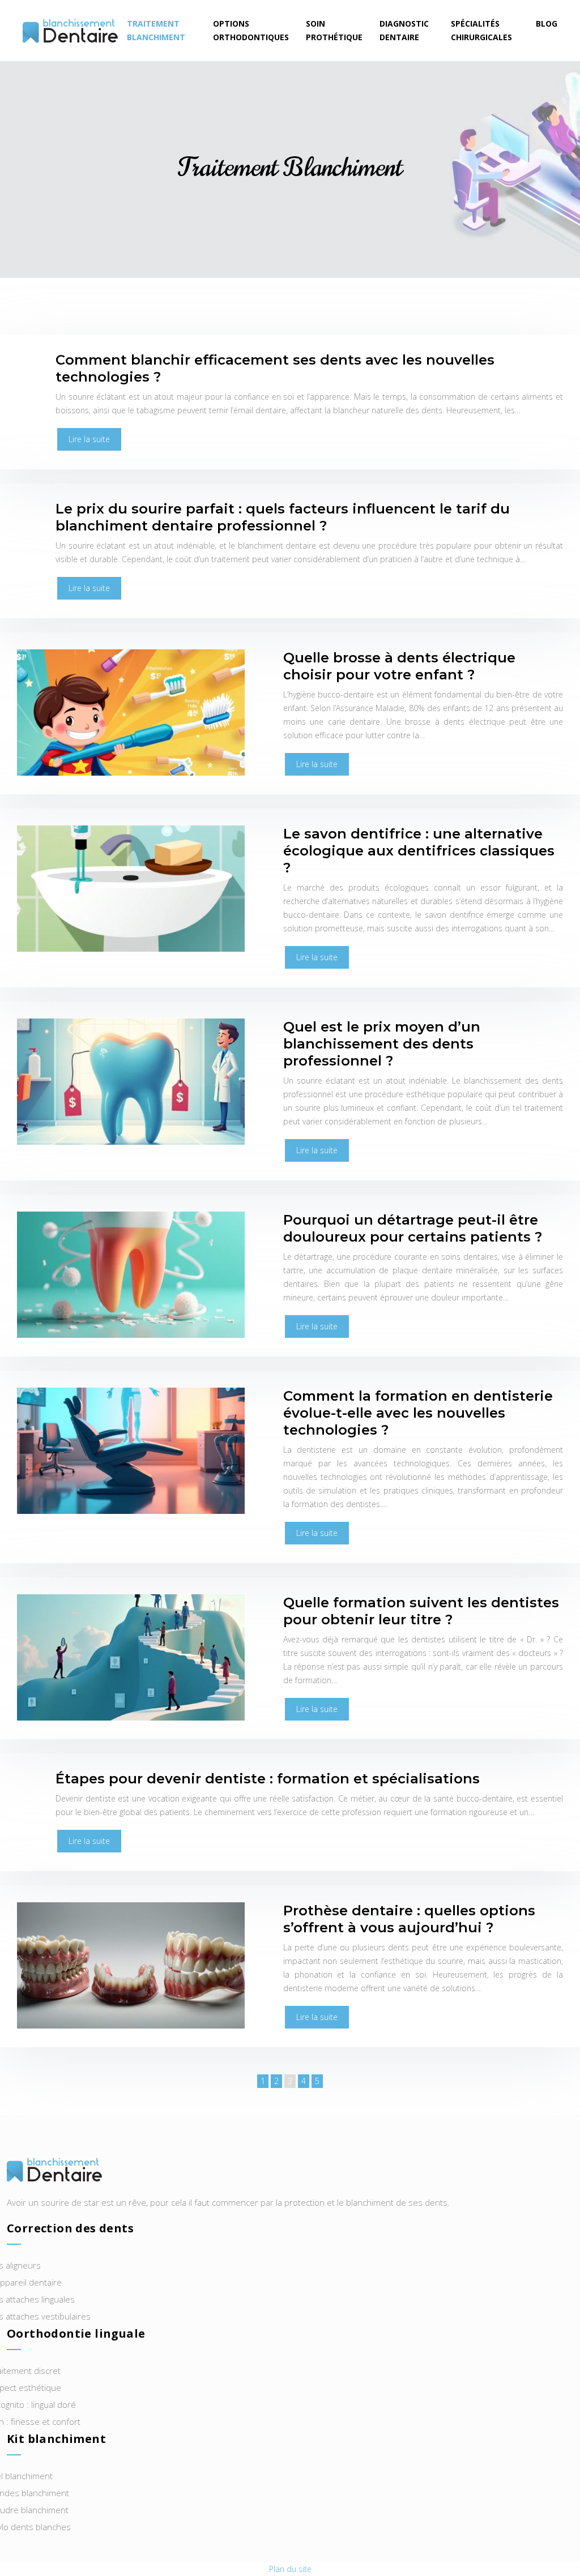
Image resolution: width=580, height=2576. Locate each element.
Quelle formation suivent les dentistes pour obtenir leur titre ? (421, 1611)
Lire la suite (89, 439)
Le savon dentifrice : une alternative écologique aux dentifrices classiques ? (419, 851)
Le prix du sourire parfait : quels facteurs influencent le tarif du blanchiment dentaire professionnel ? (283, 517)
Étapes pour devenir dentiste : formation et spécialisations (268, 1779)
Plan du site (290, 2569)
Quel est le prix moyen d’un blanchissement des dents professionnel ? (382, 1044)
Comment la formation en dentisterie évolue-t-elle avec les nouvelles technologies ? (418, 1413)
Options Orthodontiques (251, 30)
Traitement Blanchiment (156, 30)
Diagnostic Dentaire (404, 30)
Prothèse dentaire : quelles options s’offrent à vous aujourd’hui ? (409, 1919)
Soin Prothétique (334, 30)
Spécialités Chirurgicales (481, 30)
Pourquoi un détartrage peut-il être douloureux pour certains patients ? (413, 1228)
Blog (547, 23)
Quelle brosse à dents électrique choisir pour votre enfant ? (399, 666)
